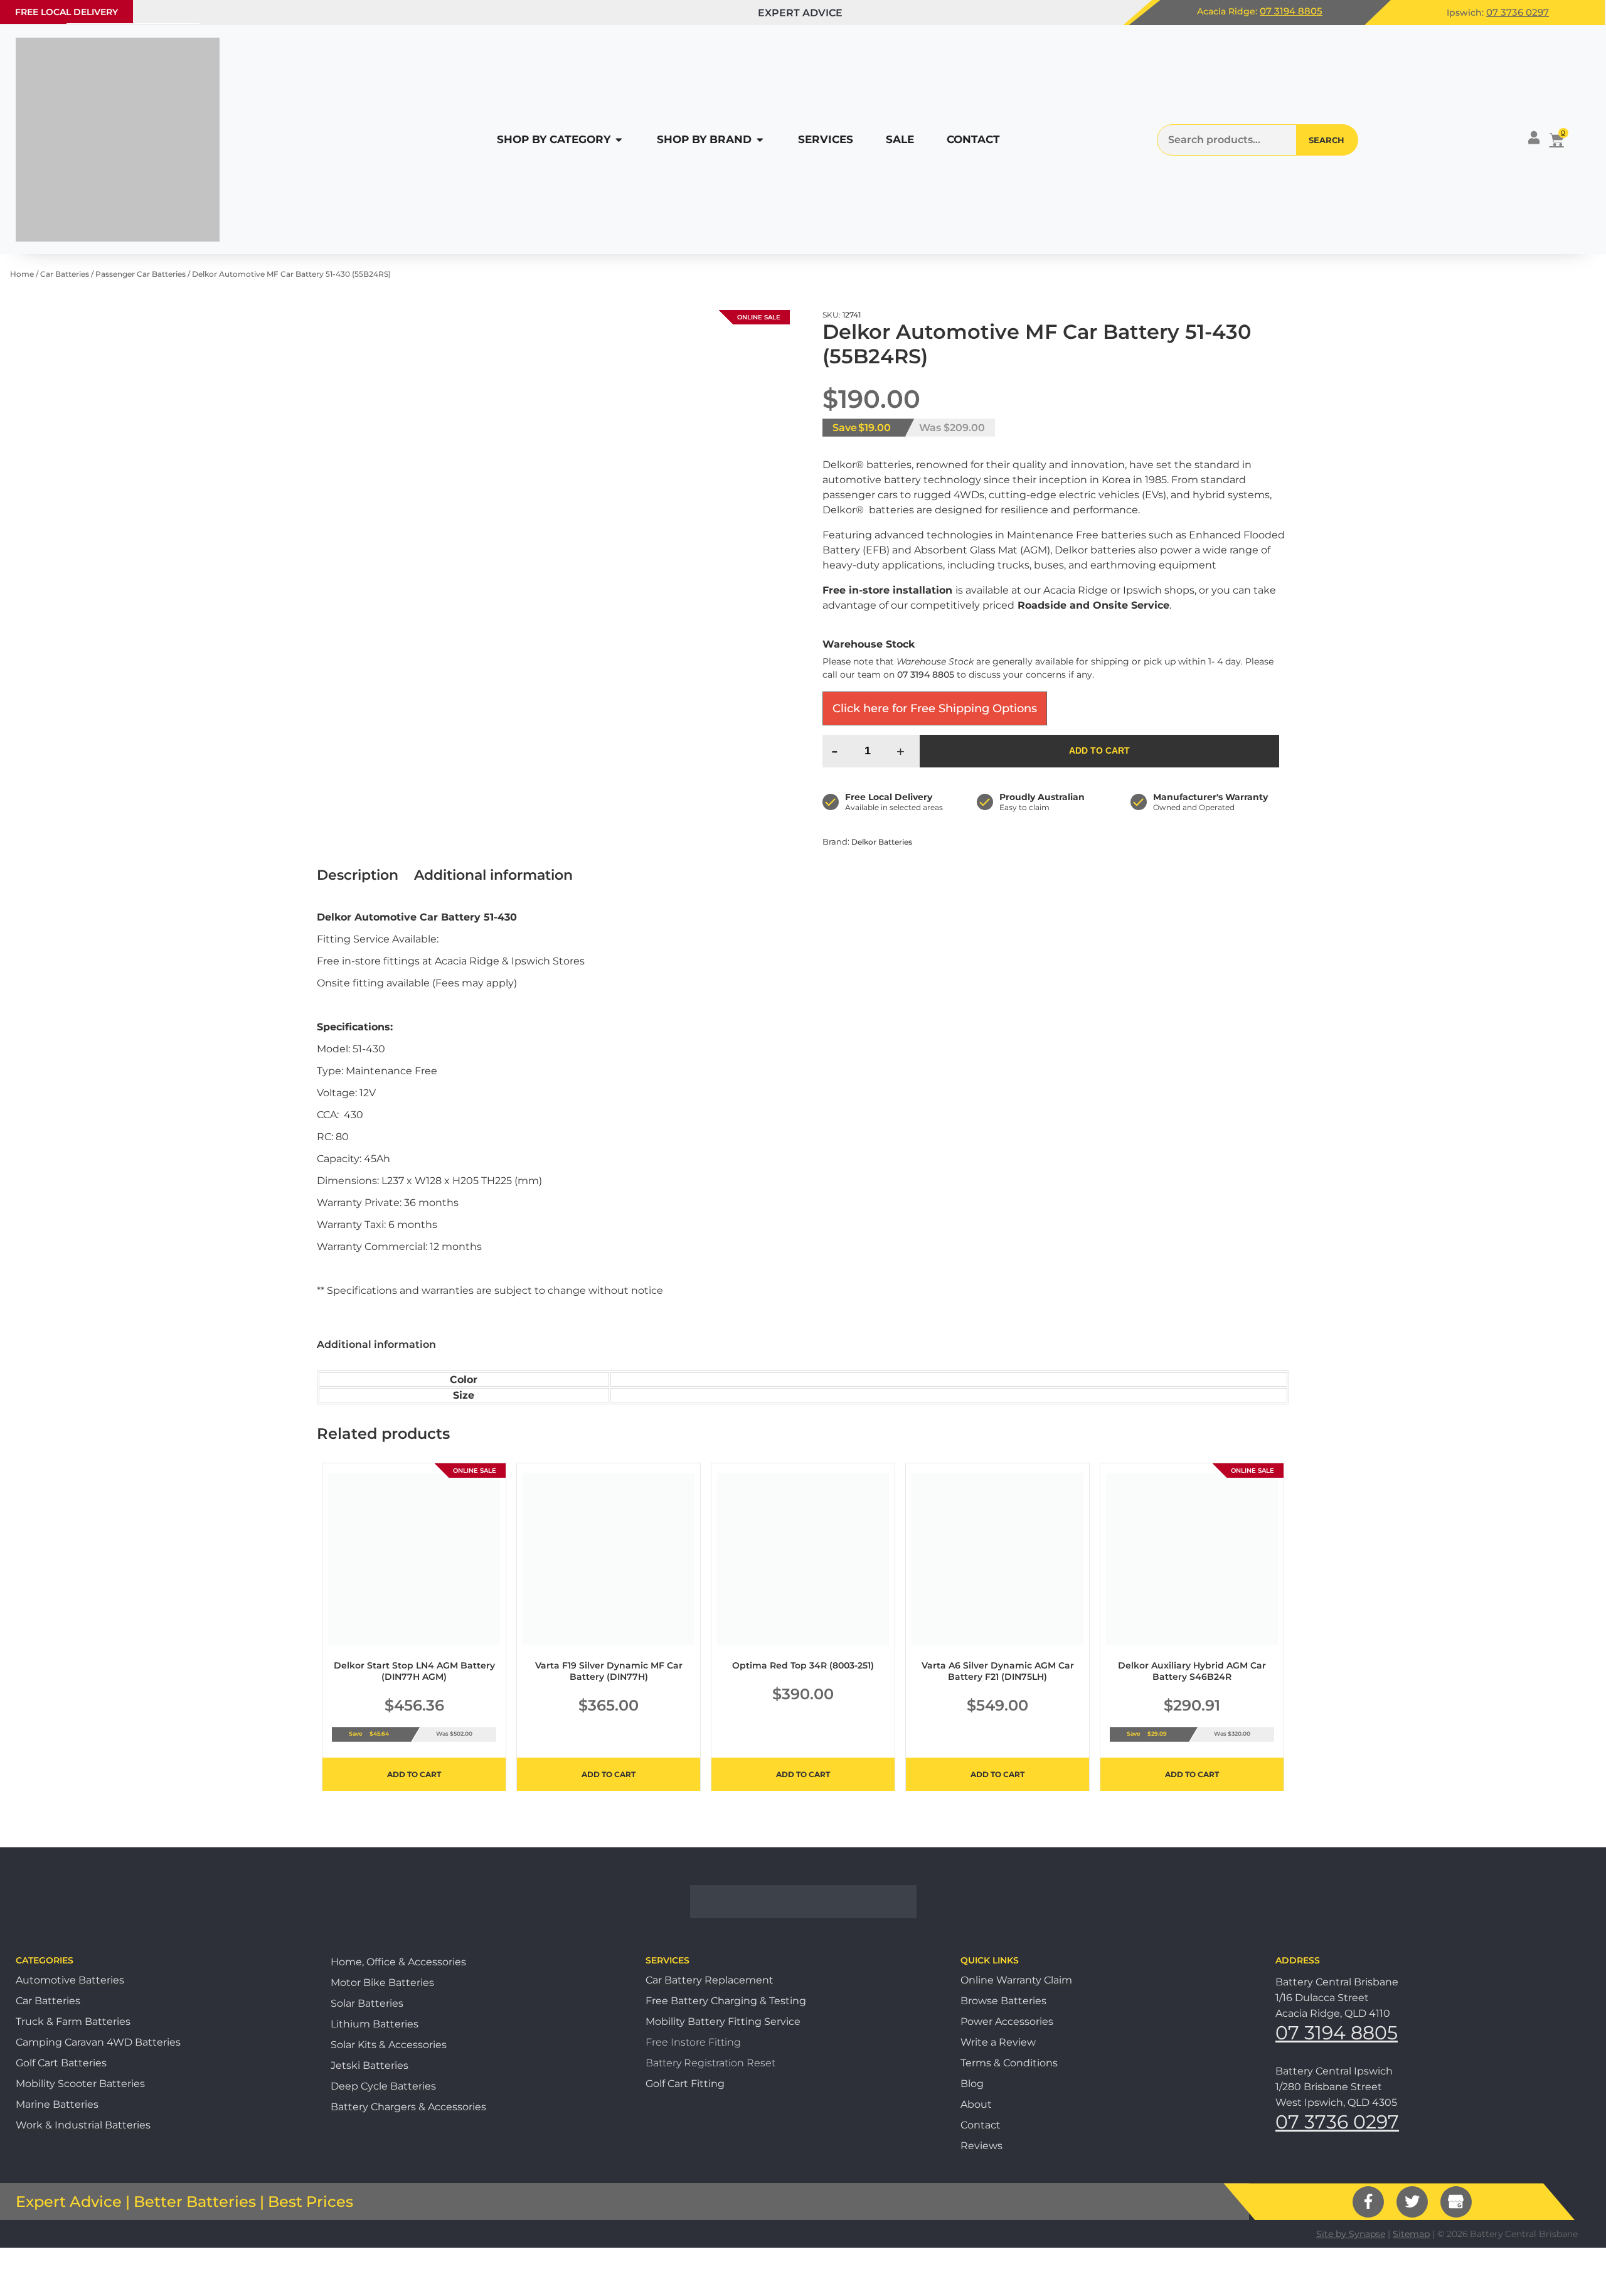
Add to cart (1099, 750)
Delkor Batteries (882, 842)
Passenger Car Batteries (141, 274)
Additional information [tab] (493, 875)
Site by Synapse (1351, 2234)
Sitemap (1411, 2234)
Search (1327, 140)
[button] (66, 12)
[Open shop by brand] (760, 140)
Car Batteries (65, 274)
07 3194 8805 (1291, 11)
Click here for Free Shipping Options (935, 708)
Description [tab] (358, 875)
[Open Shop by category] (619, 140)
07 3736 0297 (1518, 12)
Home (22, 274)
